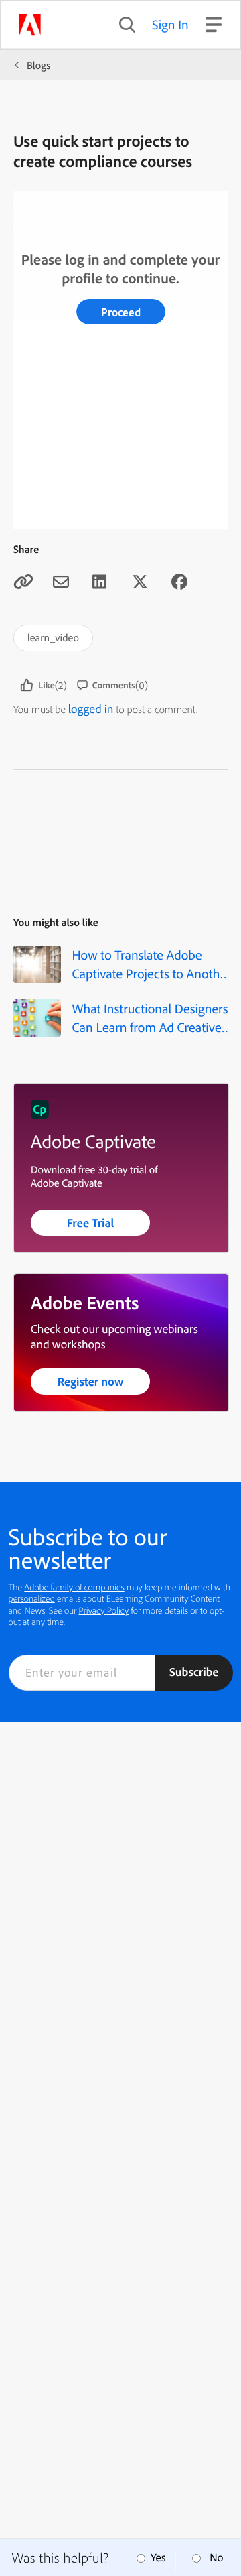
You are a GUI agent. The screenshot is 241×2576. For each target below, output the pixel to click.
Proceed (121, 312)
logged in (91, 709)
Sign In (170, 24)
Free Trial (91, 1223)
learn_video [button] (53, 637)
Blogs (38, 65)
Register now (91, 1381)
